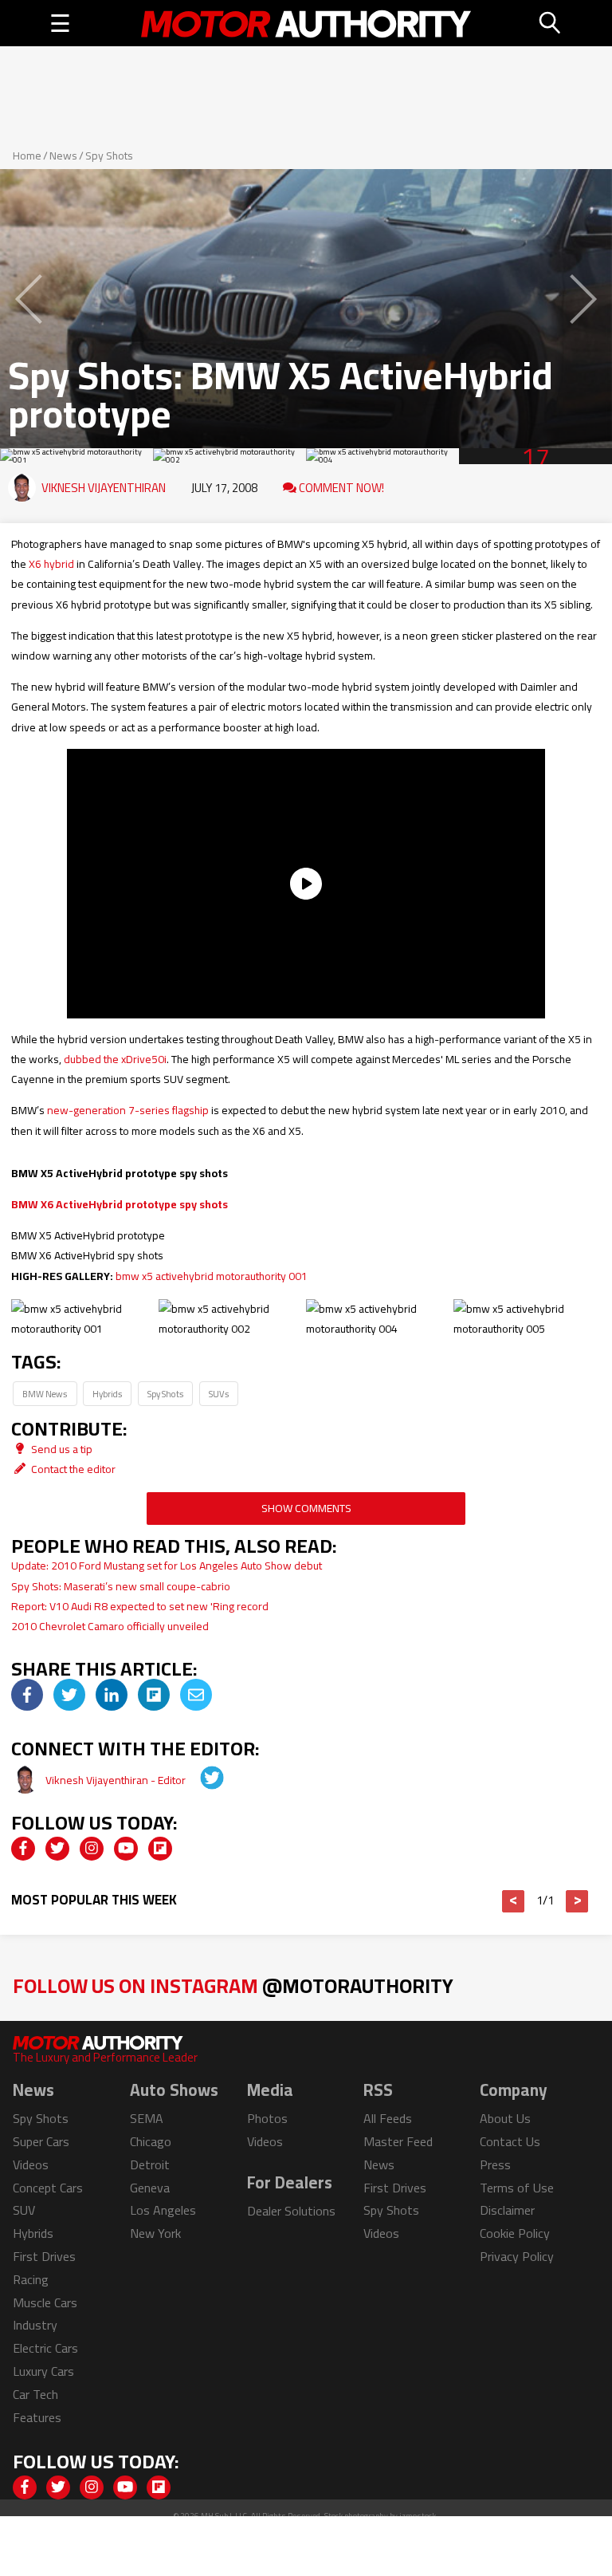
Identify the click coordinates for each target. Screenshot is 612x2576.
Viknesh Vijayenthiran (104, 488)
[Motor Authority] (306, 23)
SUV (24, 2210)
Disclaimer (507, 2210)
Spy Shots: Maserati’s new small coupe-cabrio (121, 1586)
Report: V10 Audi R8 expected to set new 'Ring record (140, 1606)
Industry (35, 2325)
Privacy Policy (517, 2256)
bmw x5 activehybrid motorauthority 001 (212, 1276)
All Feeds (388, 2118)
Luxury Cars (43, 2371)
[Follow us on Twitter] (57, 1849)
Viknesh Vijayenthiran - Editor (117, 1780)
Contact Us (510, 2141)
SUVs (219, 1394)
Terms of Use (517, 2188)
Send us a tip (61, 1449)
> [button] (577, 1901)
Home (27, 156)
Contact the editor (72, 1469)
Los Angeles (163, 2210)
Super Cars (41, 2141)
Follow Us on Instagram (233, 1985)
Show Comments (306, 1508)
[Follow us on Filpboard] (160, 1849)
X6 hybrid (51, 564)
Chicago (151, 2141)
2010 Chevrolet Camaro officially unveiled (110, 1626)
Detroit (150, 2164)
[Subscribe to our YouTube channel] (126, 1849)
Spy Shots (109, 156)
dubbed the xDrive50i (115, 1059)
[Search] (551, 23)
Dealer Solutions (291, 2211)
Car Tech (35, 2394)
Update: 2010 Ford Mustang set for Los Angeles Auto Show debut (167, 1566)
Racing (31, 2279)
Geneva (150, 2188)
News (63, 156)
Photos (267, 2118)
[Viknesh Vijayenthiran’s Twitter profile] (201, 1780)
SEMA (147, 2118)
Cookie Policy (515, 2233)
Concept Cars (48, 2188)
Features (37, 2417)
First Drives (44, 2256)
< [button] (514, 1901)
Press (495, 2164)
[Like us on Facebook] (23, 1849)
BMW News (45, 1394)
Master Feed (398, 2141)
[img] (27, 1695)
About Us (505, 2118)
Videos (31, 2164)
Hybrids (107, 1394)
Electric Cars (45, 2348)
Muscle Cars (45, 2302)
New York (155, 2233)
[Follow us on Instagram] (92, 1849)
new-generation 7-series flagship (128, 1110)
